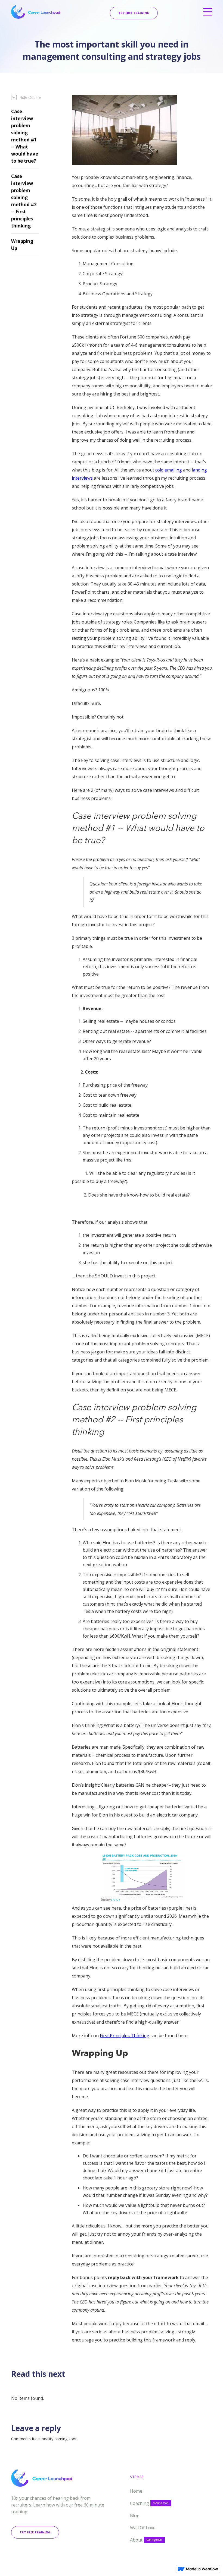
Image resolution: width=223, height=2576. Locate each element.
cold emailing (169, 470)
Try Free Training (134, 13)
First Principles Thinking (125, 2036)
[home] (36, 12)
